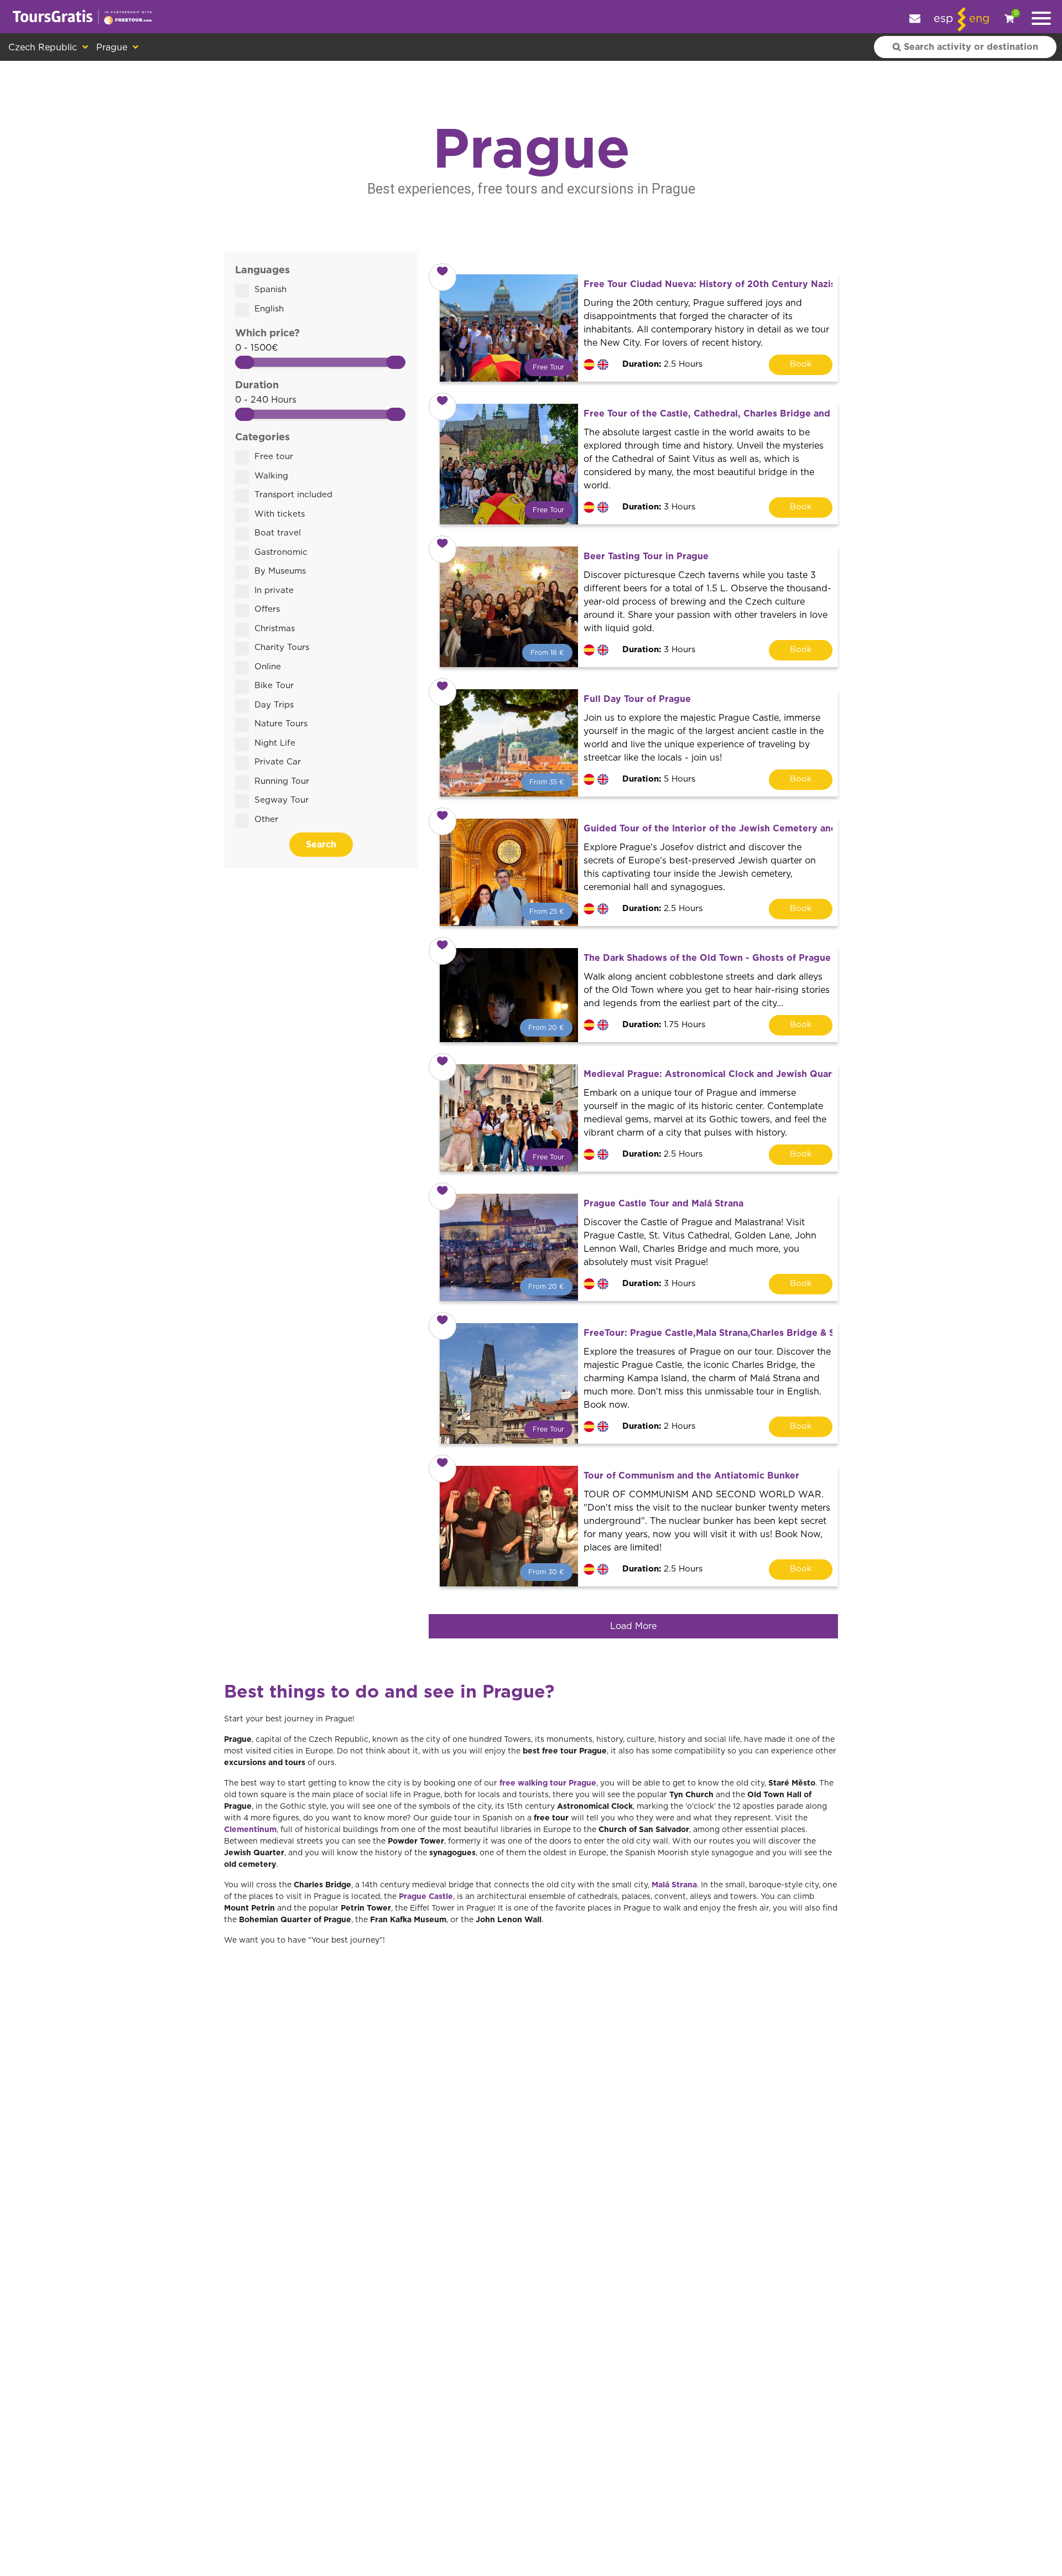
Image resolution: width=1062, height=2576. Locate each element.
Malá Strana (674, 1885)
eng (979, 19)
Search (321, 845)
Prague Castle (426, 1897)
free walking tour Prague (548, 1783)
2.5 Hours (662, 364)
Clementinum (250, 1830)
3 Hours (659, 507)
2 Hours (659, 1426)
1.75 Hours (664, 1025)
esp (943, 19)
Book (801, 364)
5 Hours (659, 779)
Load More (633, 1626)
